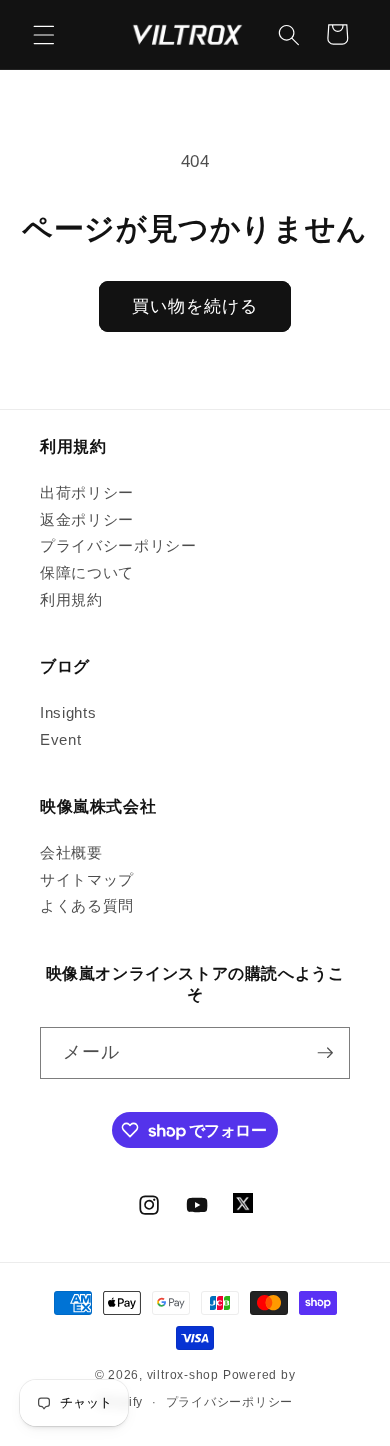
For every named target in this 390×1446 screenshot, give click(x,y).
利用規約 (71, 599)
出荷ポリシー (87, 492)
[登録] (325, 1053)
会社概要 (71, 852)
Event (60, 739)
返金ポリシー (87, 519)
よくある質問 (87, 905)
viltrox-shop (183, 1375)
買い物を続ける (195, 306)
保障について (87, 572)
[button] (44, 34)
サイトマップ (87, 879)
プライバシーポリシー (118, 545)
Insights (68, 712)
